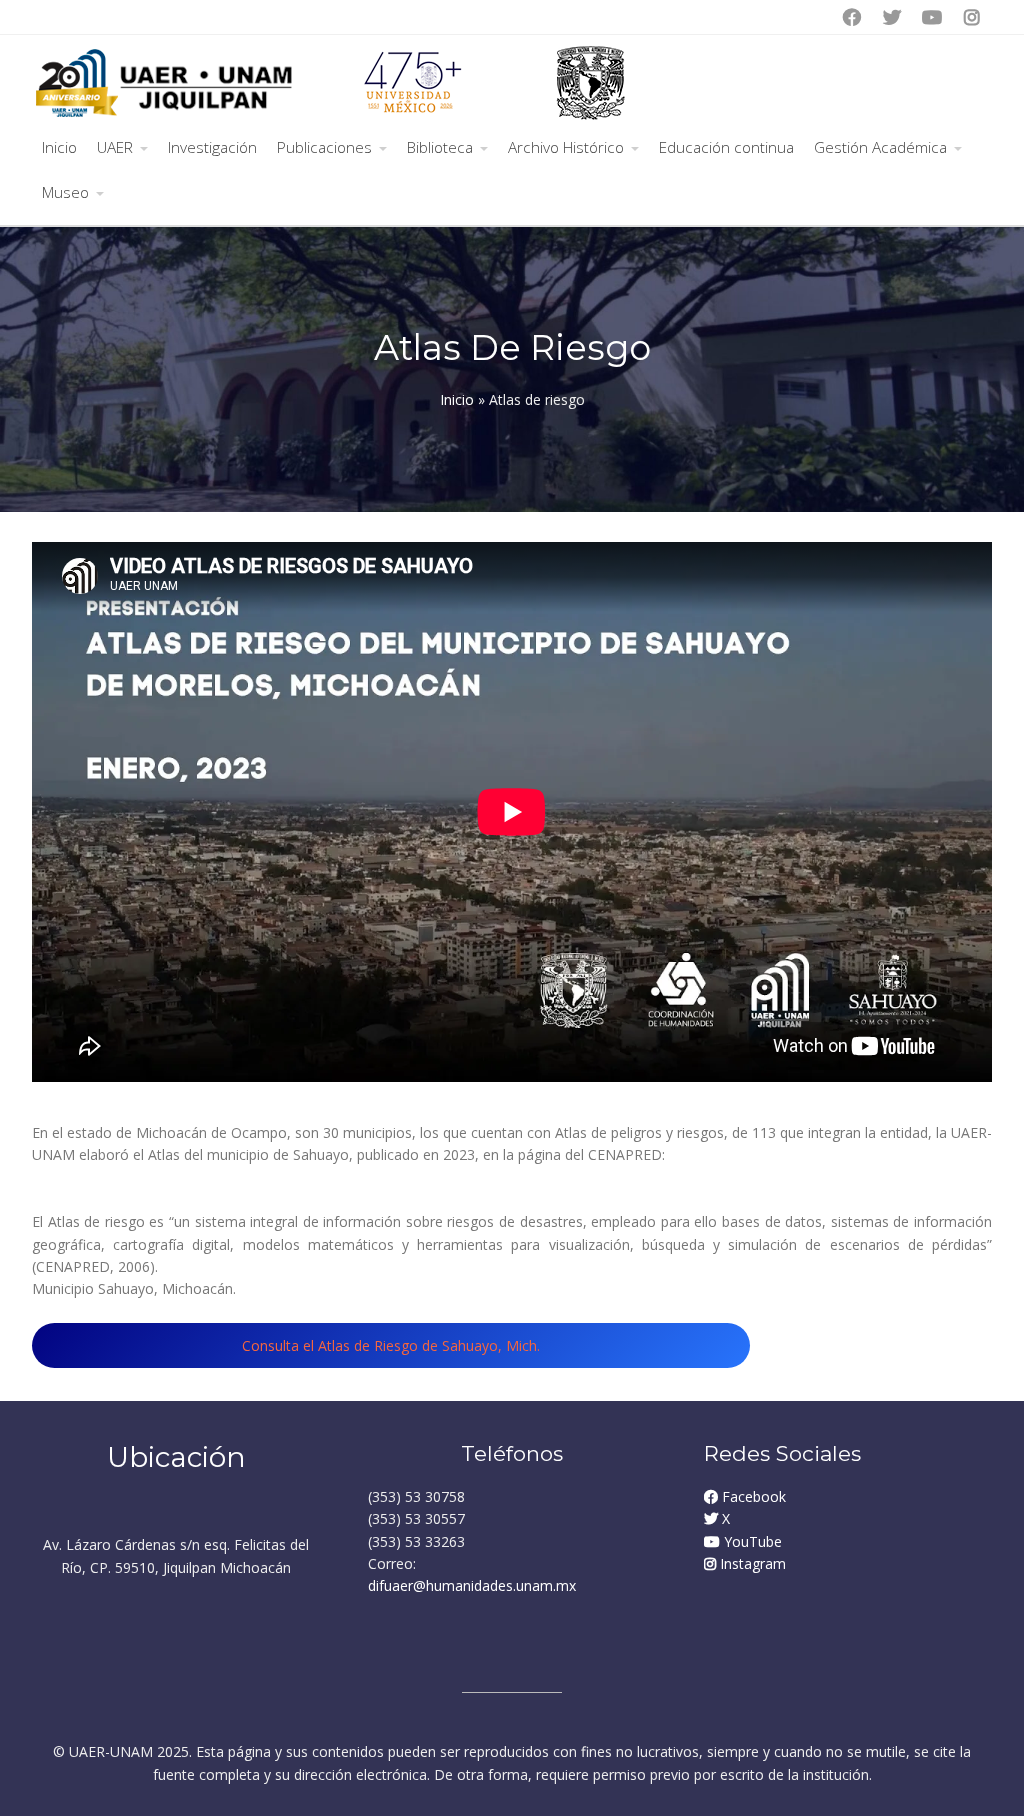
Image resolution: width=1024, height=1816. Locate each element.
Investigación (212, 147)
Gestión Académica (880, 147)
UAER (115, 147)
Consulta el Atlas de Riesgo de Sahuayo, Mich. (391, 1345)
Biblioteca (440, 147)
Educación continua (726, 147)
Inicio (59, 147)
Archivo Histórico (566, 147)
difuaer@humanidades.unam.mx (472, 1585)
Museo (65, 192)
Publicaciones (324, 147)
